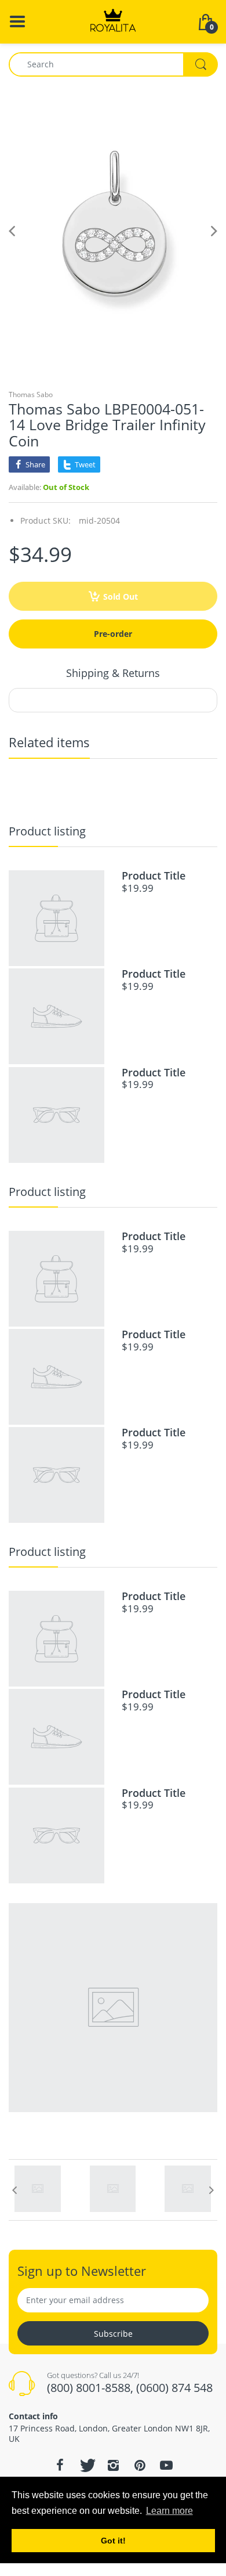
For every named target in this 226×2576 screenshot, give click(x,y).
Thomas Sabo (31, 394)
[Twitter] (86, 2465)
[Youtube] (166, 2465)
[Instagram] (113, 2465)
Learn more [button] (170, 2511)
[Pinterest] (140, 2465)
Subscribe (113, 2334)
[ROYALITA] (113, 21)
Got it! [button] (113, 2541)
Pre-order (113, 634)
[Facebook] (60, 2465)
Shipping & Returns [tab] (113, 673)
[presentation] (14, 2190)
